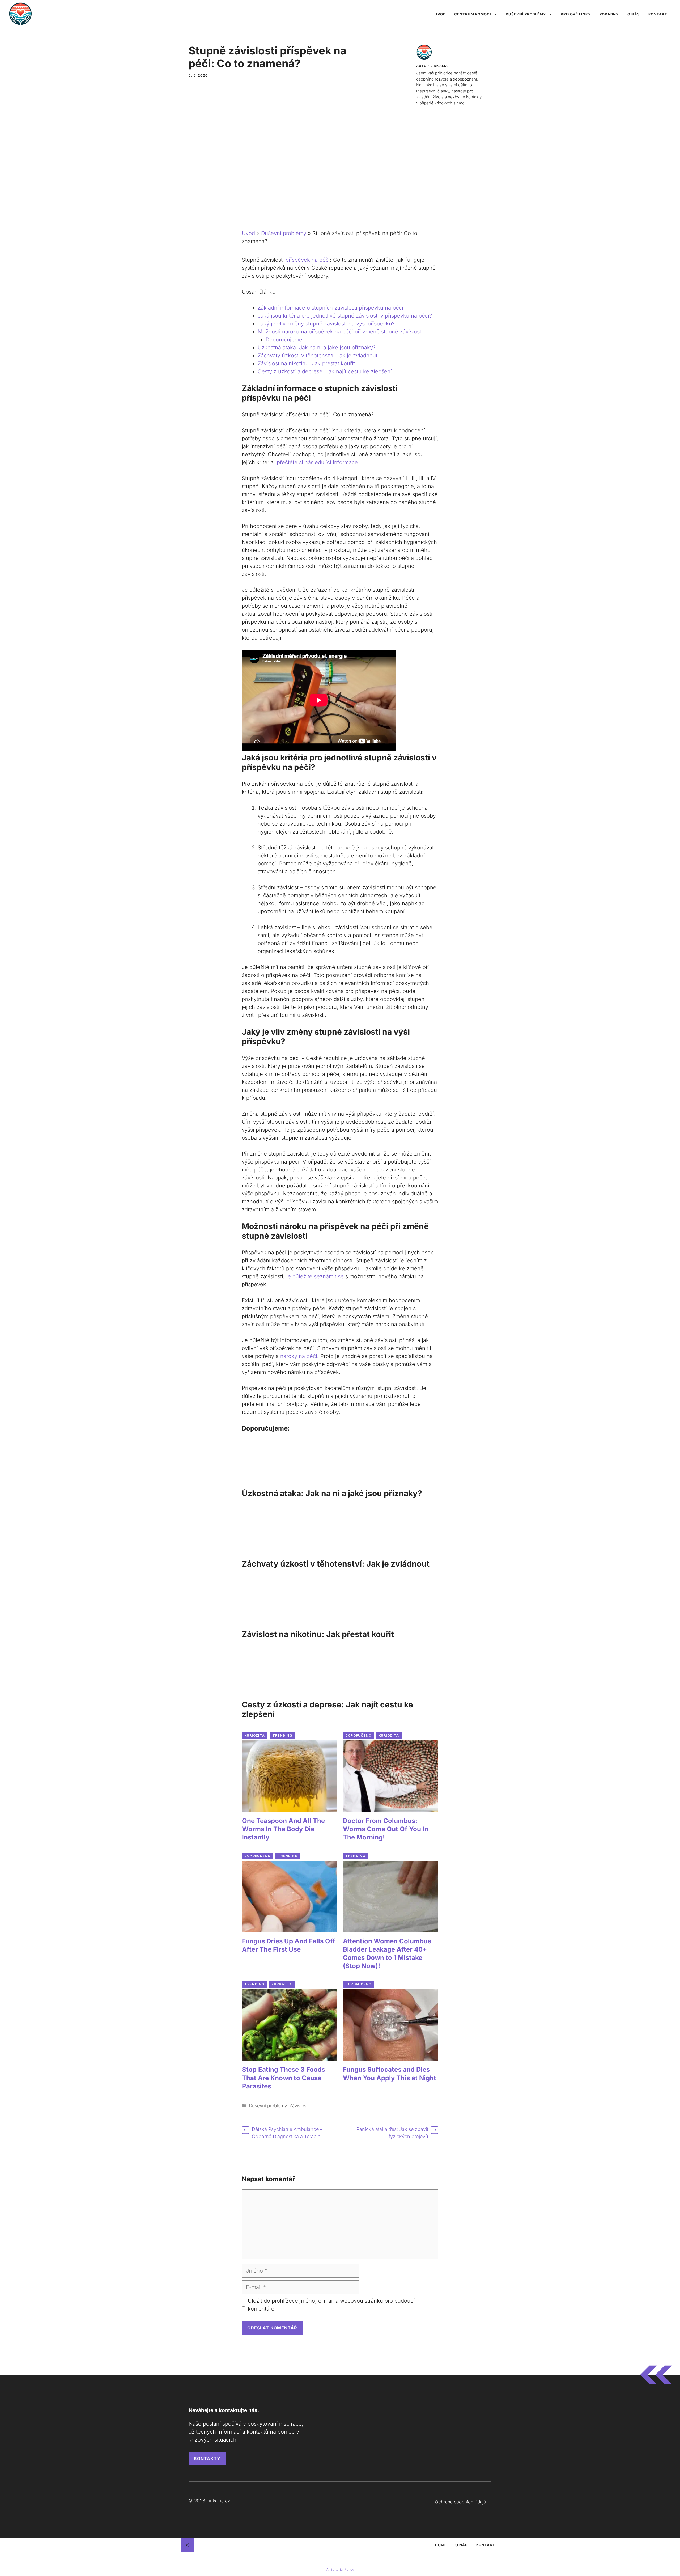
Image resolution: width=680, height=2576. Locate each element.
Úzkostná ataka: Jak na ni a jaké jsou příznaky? (317, 348)
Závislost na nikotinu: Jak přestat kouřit (306, 363)
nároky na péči (299, 1356)
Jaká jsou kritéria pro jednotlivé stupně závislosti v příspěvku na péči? (345, 316)
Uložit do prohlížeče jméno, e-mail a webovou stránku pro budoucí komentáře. (331, 2305)
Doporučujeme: (285, 340)
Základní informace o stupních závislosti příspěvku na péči (330, 308)
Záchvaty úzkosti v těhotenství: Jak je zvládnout (318, 356)
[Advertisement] (340, 168)
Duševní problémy (526, 14)
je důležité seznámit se (315, 1276)
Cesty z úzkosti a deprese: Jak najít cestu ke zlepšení (325, 371)
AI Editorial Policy (340, 2569)
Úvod (440, 14)
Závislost (299, 2106)
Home (441, 2545)
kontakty (207, 2459)
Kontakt (658, 14)
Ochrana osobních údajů (460, 2502)
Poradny (609, 14)
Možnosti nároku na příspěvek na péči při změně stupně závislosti (340, 332)
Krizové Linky (576, 14)
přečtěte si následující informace (317, 462)
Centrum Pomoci (473, 14)
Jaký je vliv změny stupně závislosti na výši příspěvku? (326, 324)
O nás (634, 14)
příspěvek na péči (308, 260)
